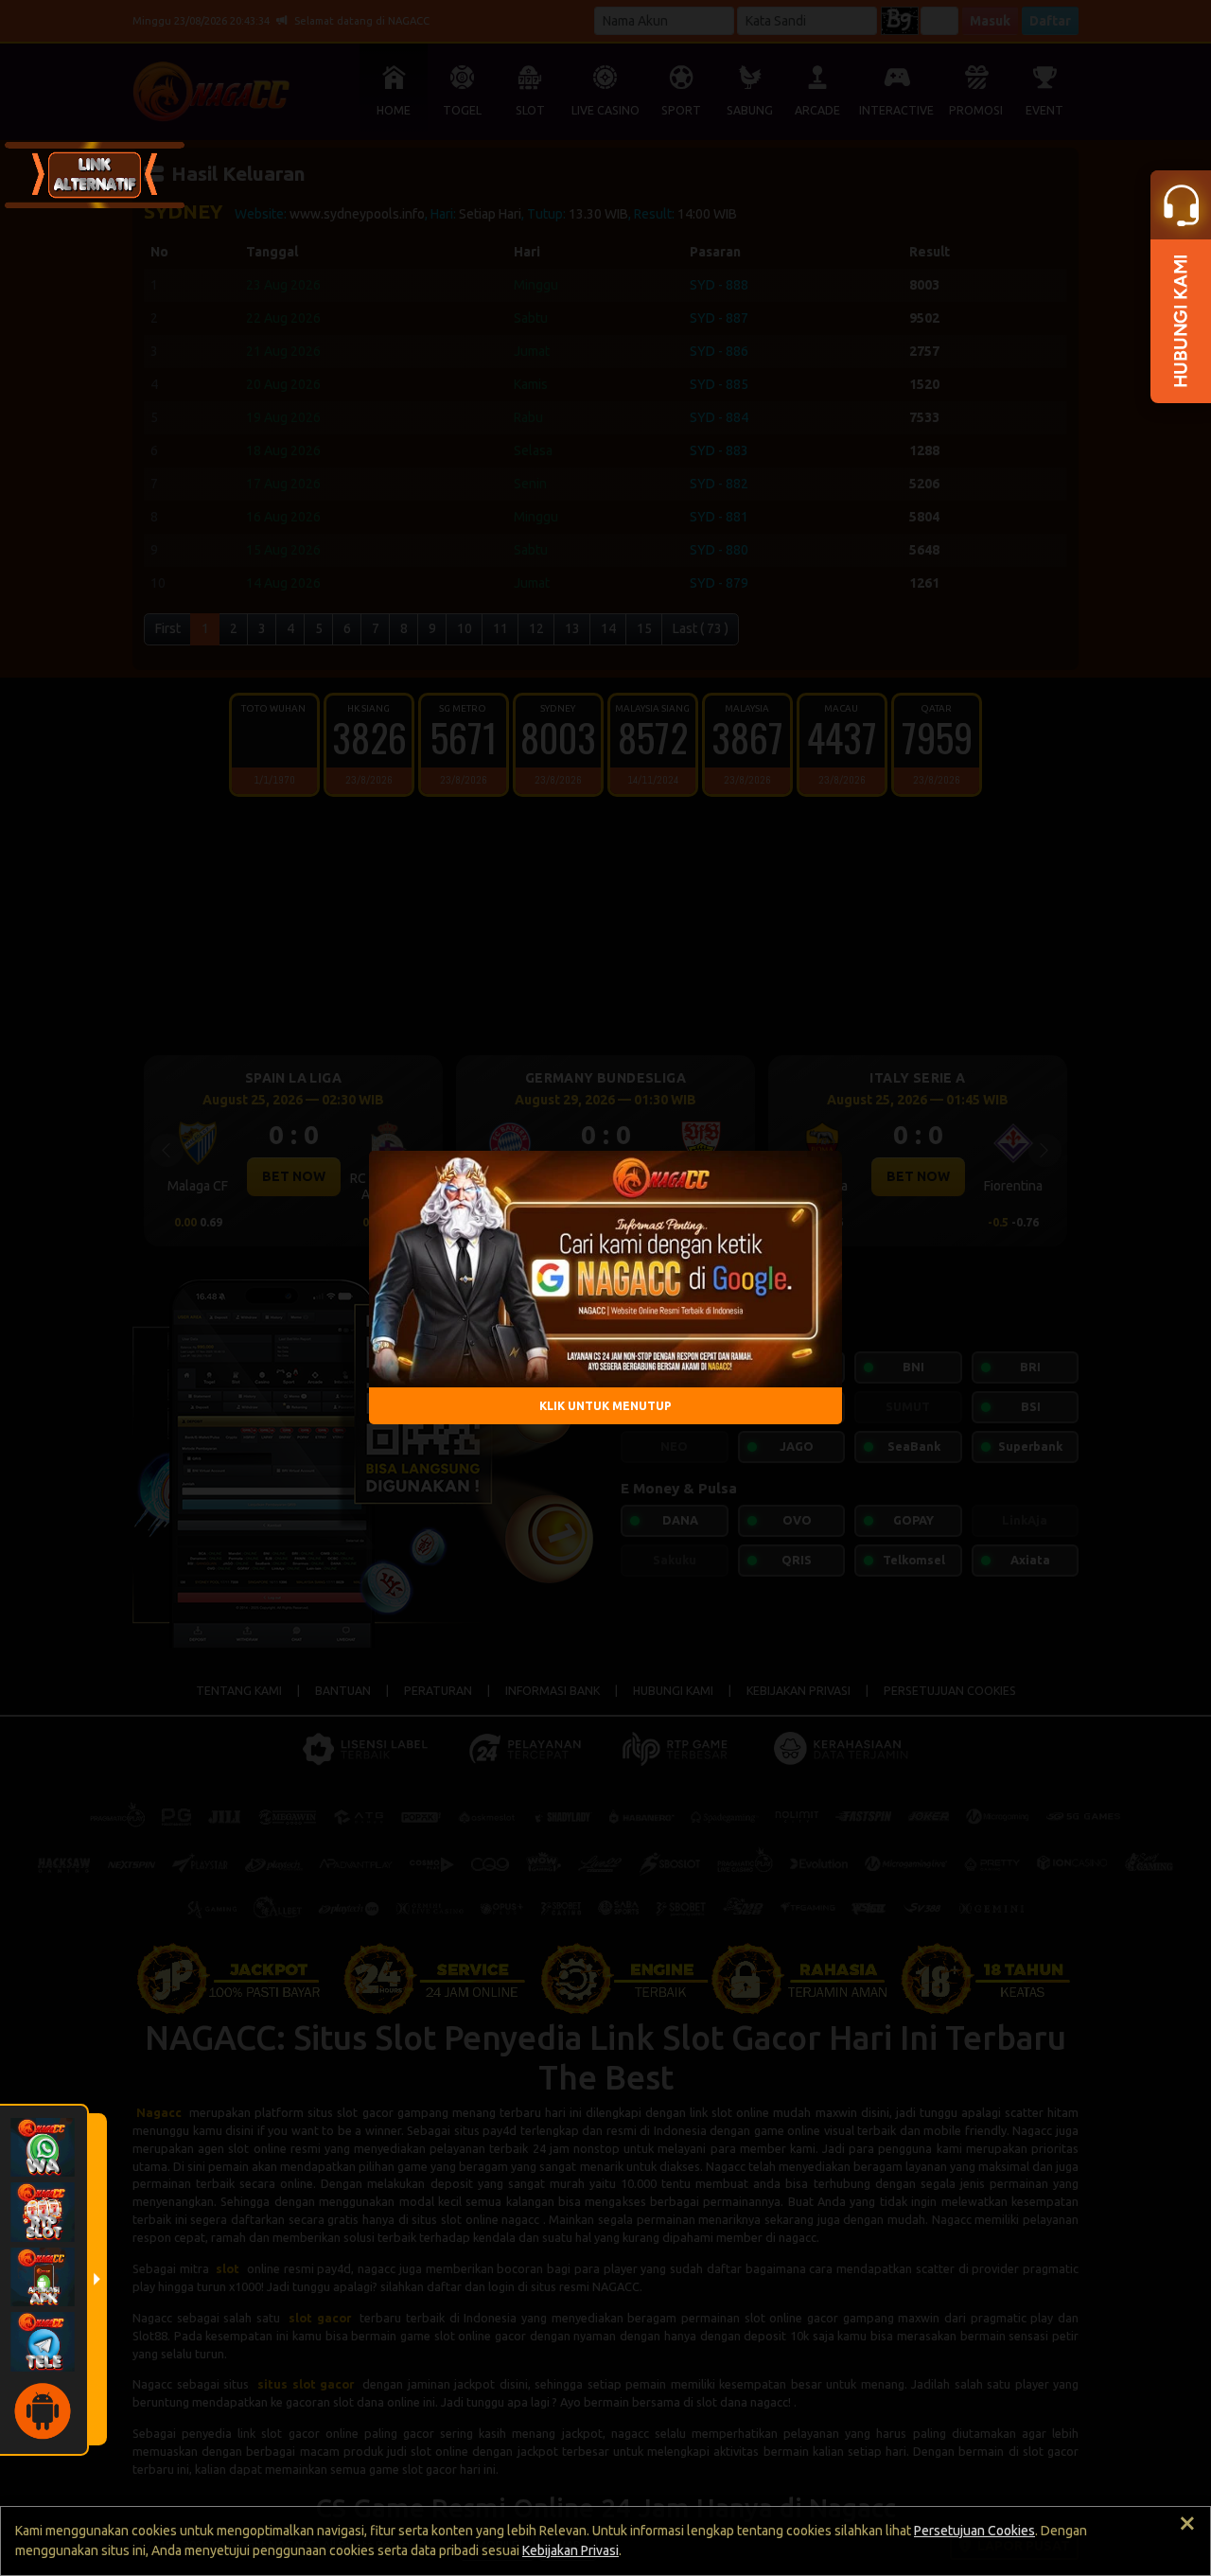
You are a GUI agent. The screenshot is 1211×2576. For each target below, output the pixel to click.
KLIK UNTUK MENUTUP (605, 1406)
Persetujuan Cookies (974, 2531)
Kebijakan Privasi (570, 2550)
